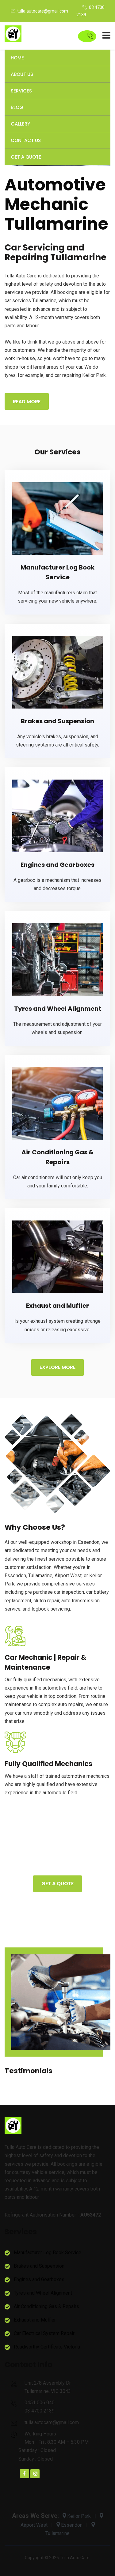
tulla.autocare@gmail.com (43, 11)
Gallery (20, 124)
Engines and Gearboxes (57, 865)
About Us (22, 74)
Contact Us (26, 140)
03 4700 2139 (40, 2411)
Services (21, 91)
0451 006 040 (40, 2403)
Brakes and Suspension (57, 721)
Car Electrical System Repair (44, 2333)
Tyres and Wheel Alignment (58, 1009)
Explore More (57, 1367)
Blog (17, 107)
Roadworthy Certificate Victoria (47, 2347)
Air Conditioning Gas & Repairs (46, 2306)
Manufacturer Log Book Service (48, 2253)
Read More (27, 402)
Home (17, 58)
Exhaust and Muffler (57, 1306)
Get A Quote (26, 157)
